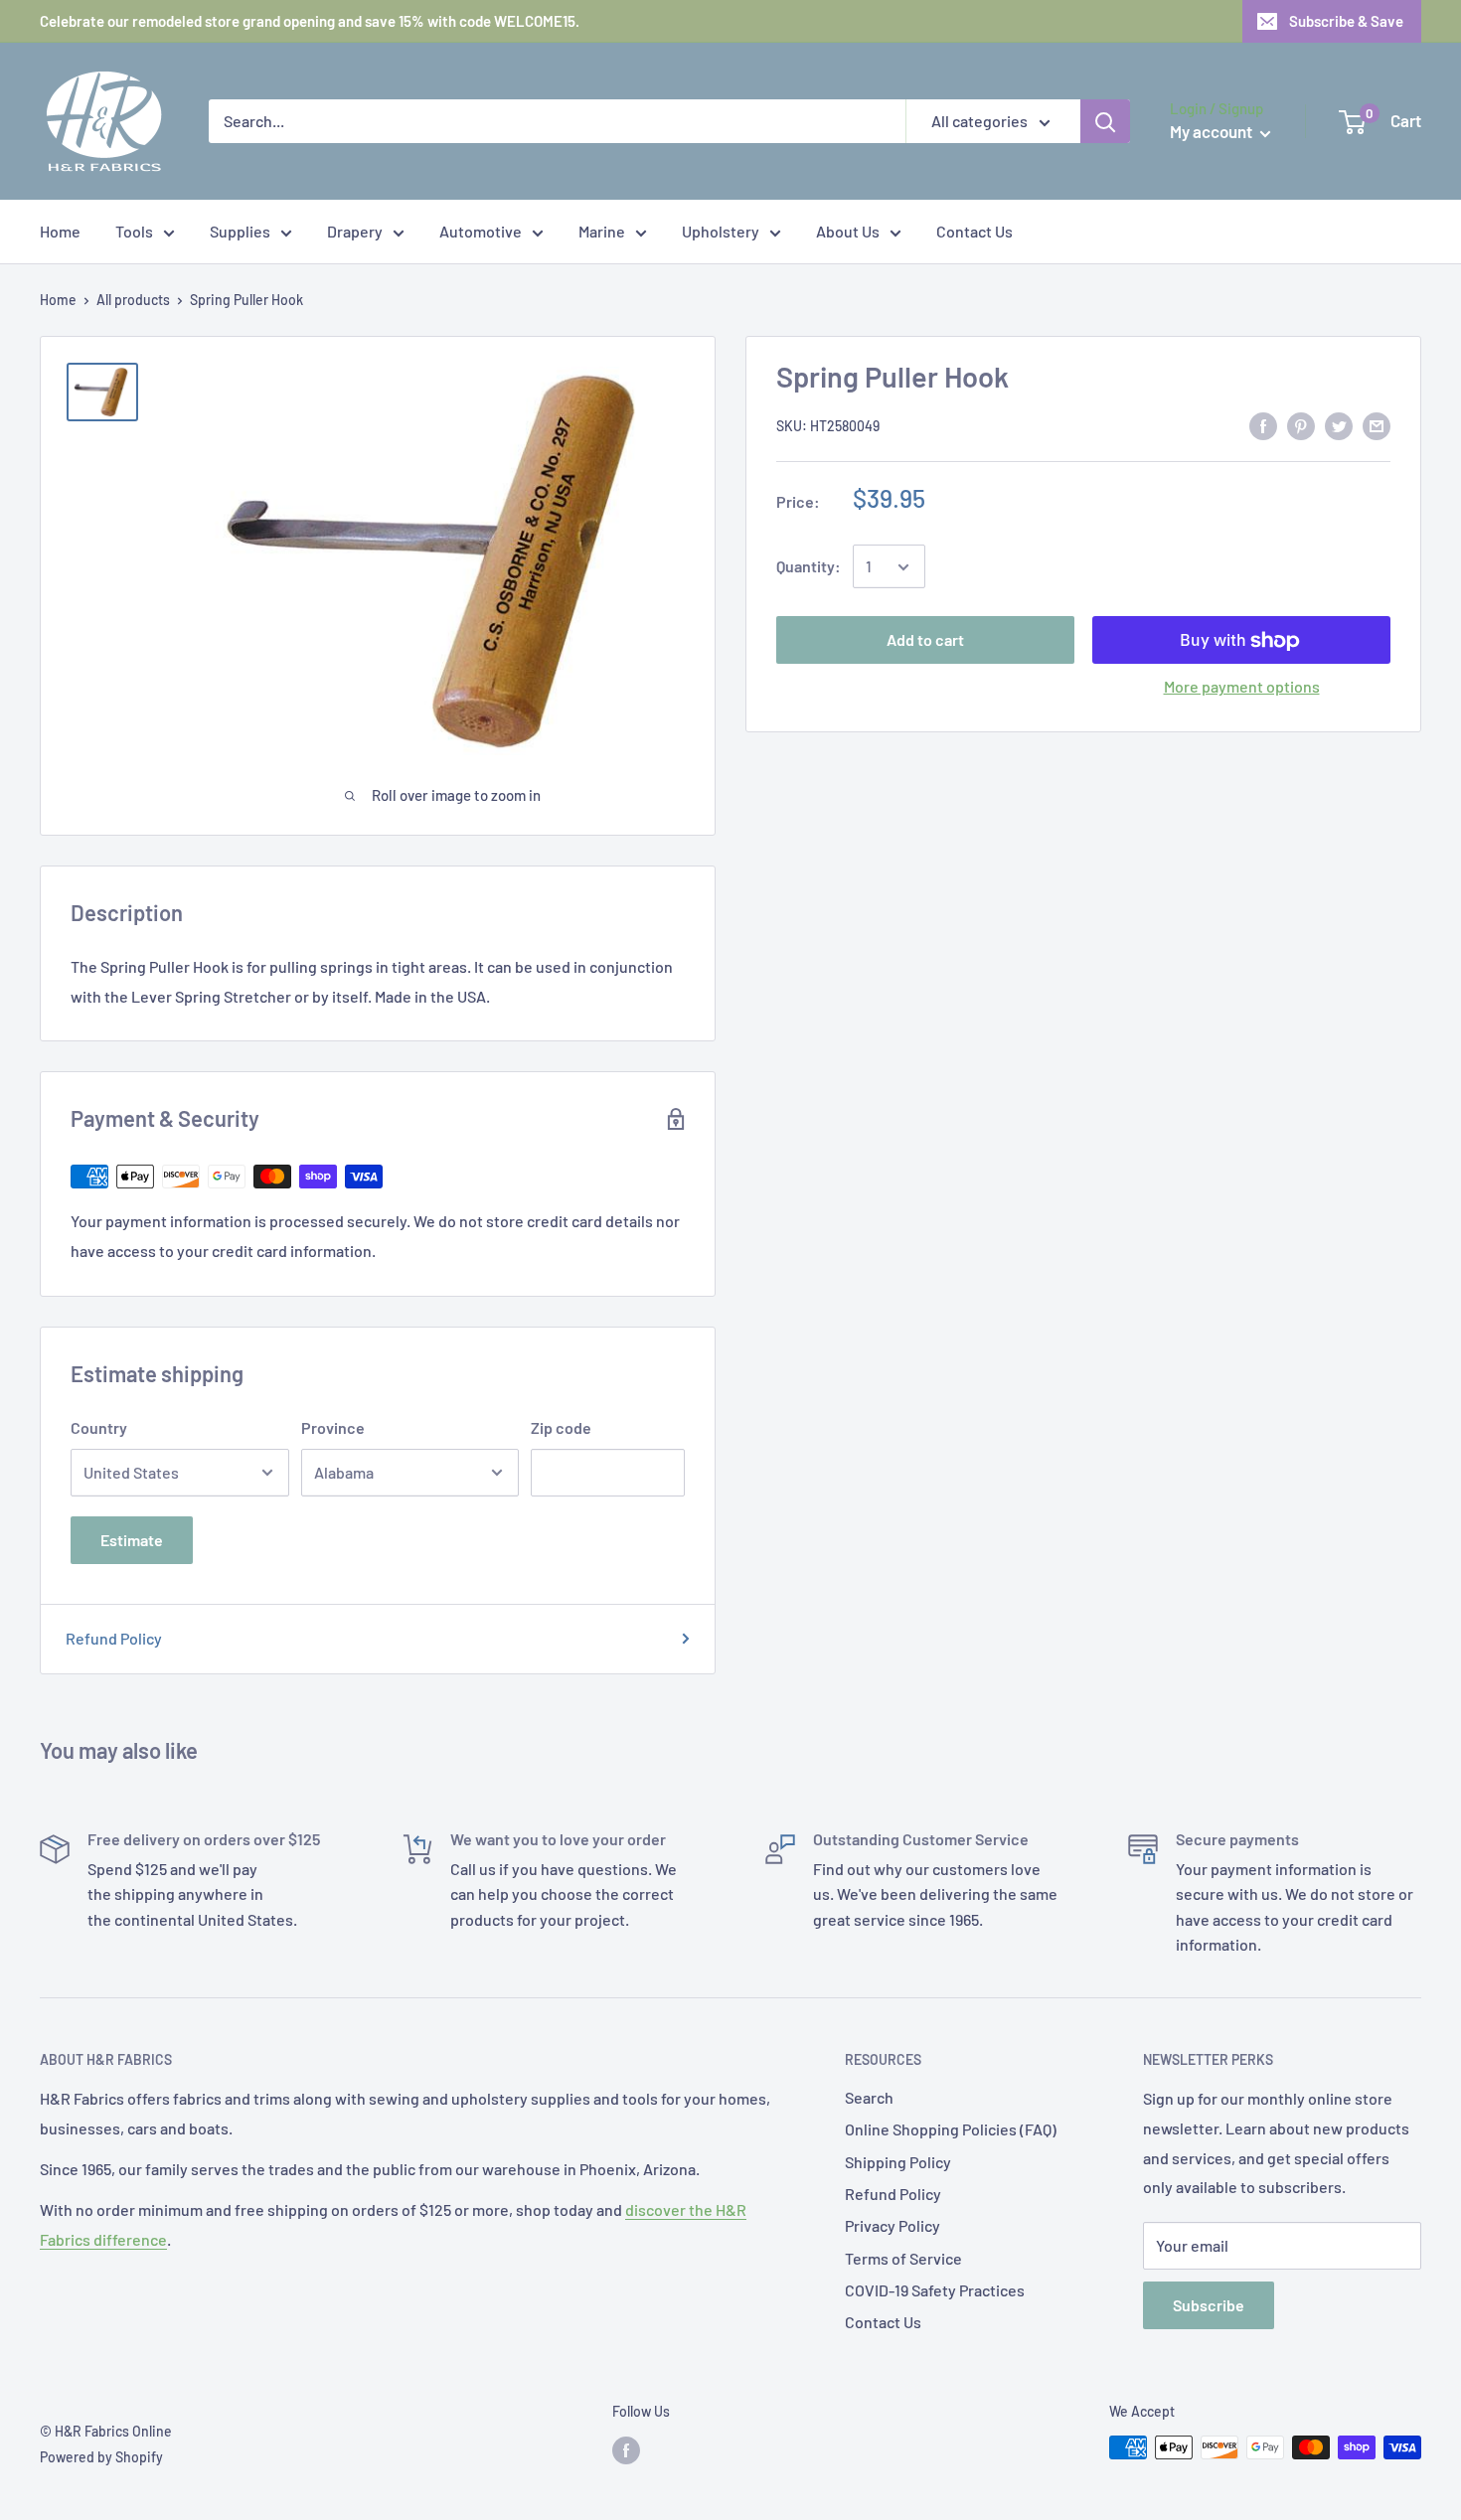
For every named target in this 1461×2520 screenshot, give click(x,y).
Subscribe (1209, 2305)
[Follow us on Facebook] (626, 2449)
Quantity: (809, 567)
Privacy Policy (893, 2225)
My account (1213, 131)
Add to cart (925, 640)
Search (869, 2097)
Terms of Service (903, 2258)
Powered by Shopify (101, 2457)
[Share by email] (1377, 425)
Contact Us (974, 231)
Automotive (481, 231)
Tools (134, 231)
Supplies (240, 231)
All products (133, 300)
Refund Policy (114, 1638)
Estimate (132, 1540)
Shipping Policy (898, 2162)
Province (333, 1427)
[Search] (1105, 121)
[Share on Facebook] (1263, 425)
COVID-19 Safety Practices (935, 2290)
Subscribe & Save (1346, 21)
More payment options (1242, 687)
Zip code (561, 1427)
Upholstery (721, 231)
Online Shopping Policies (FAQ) (951, 2129)
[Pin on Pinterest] (1301, 425)
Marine (602, 231)
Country (99, 1427)
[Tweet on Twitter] (1339, 425)
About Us (848, 231)
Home (60, 231)
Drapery (355, 231)
